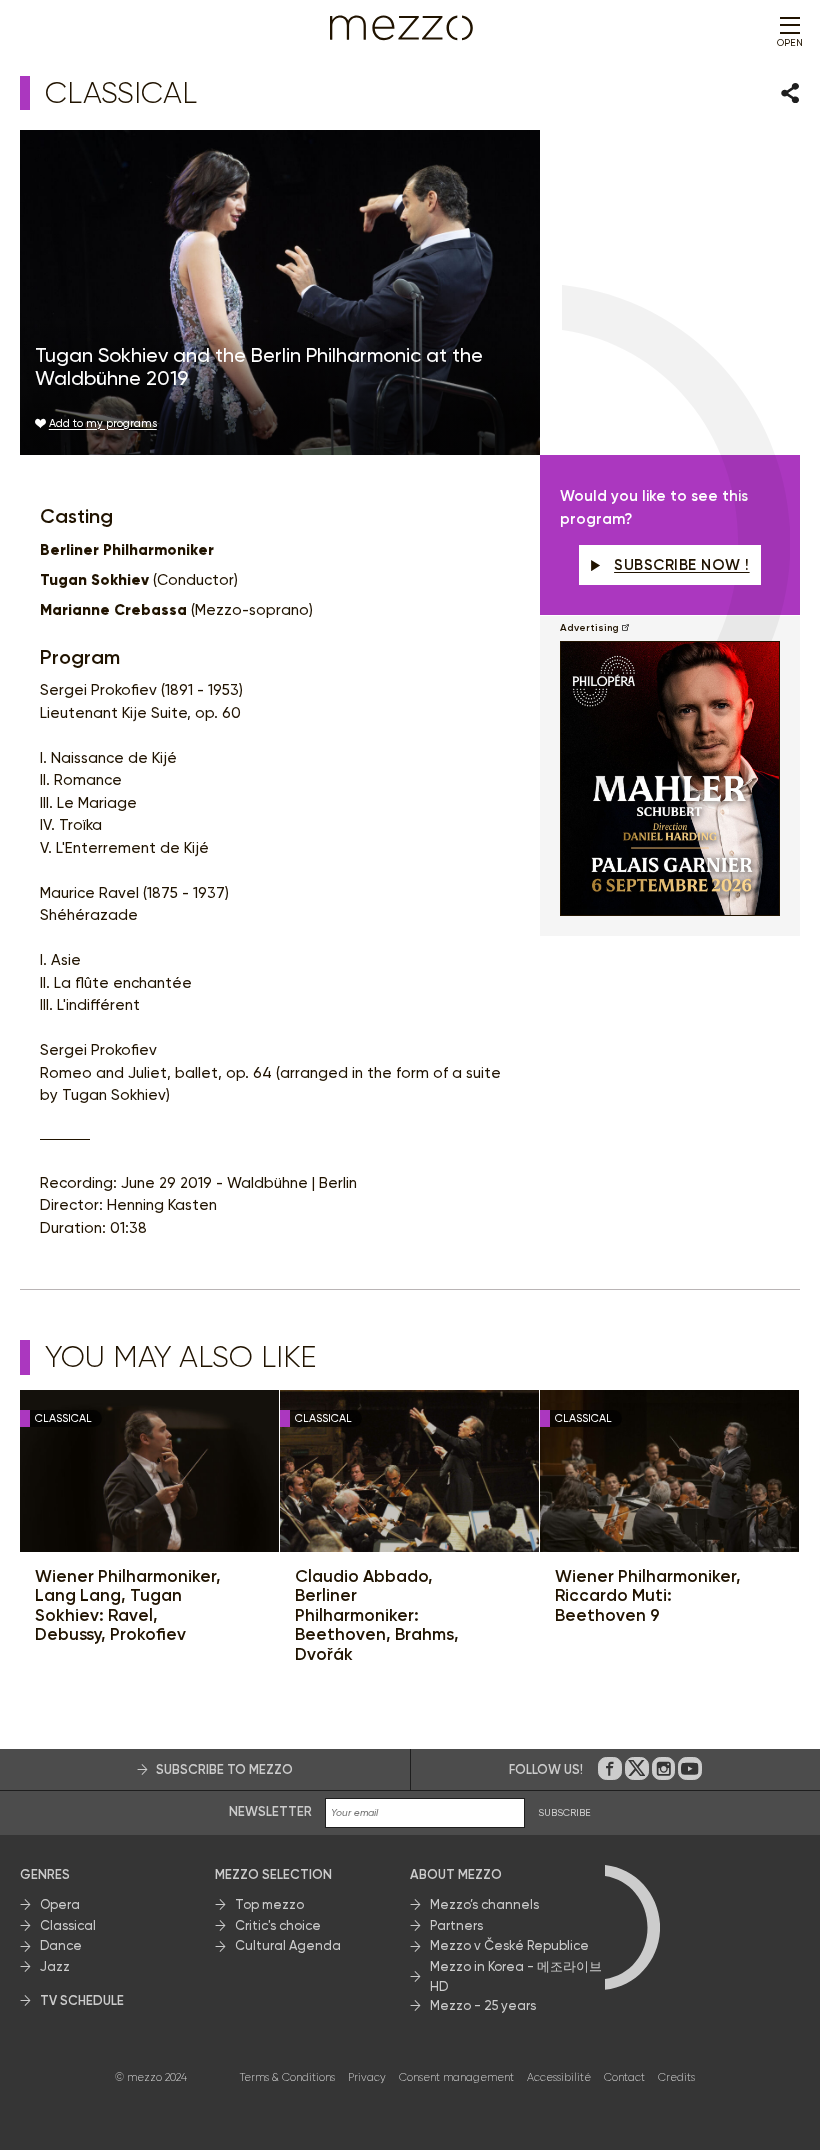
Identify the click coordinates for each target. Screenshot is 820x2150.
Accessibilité (559, 2077)
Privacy (367, 2077)
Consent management (456, 2077)
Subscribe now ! (682, 565)
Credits (676, 2077)
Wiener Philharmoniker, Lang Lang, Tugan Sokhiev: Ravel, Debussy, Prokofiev (128, 1606)
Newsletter (270, 1811)
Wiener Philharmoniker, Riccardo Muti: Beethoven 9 (648, 1596)
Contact (624, 2077)
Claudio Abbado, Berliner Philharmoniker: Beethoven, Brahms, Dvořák (377, 1615)
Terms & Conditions (287, 2077)
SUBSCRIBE (564, 1812)
